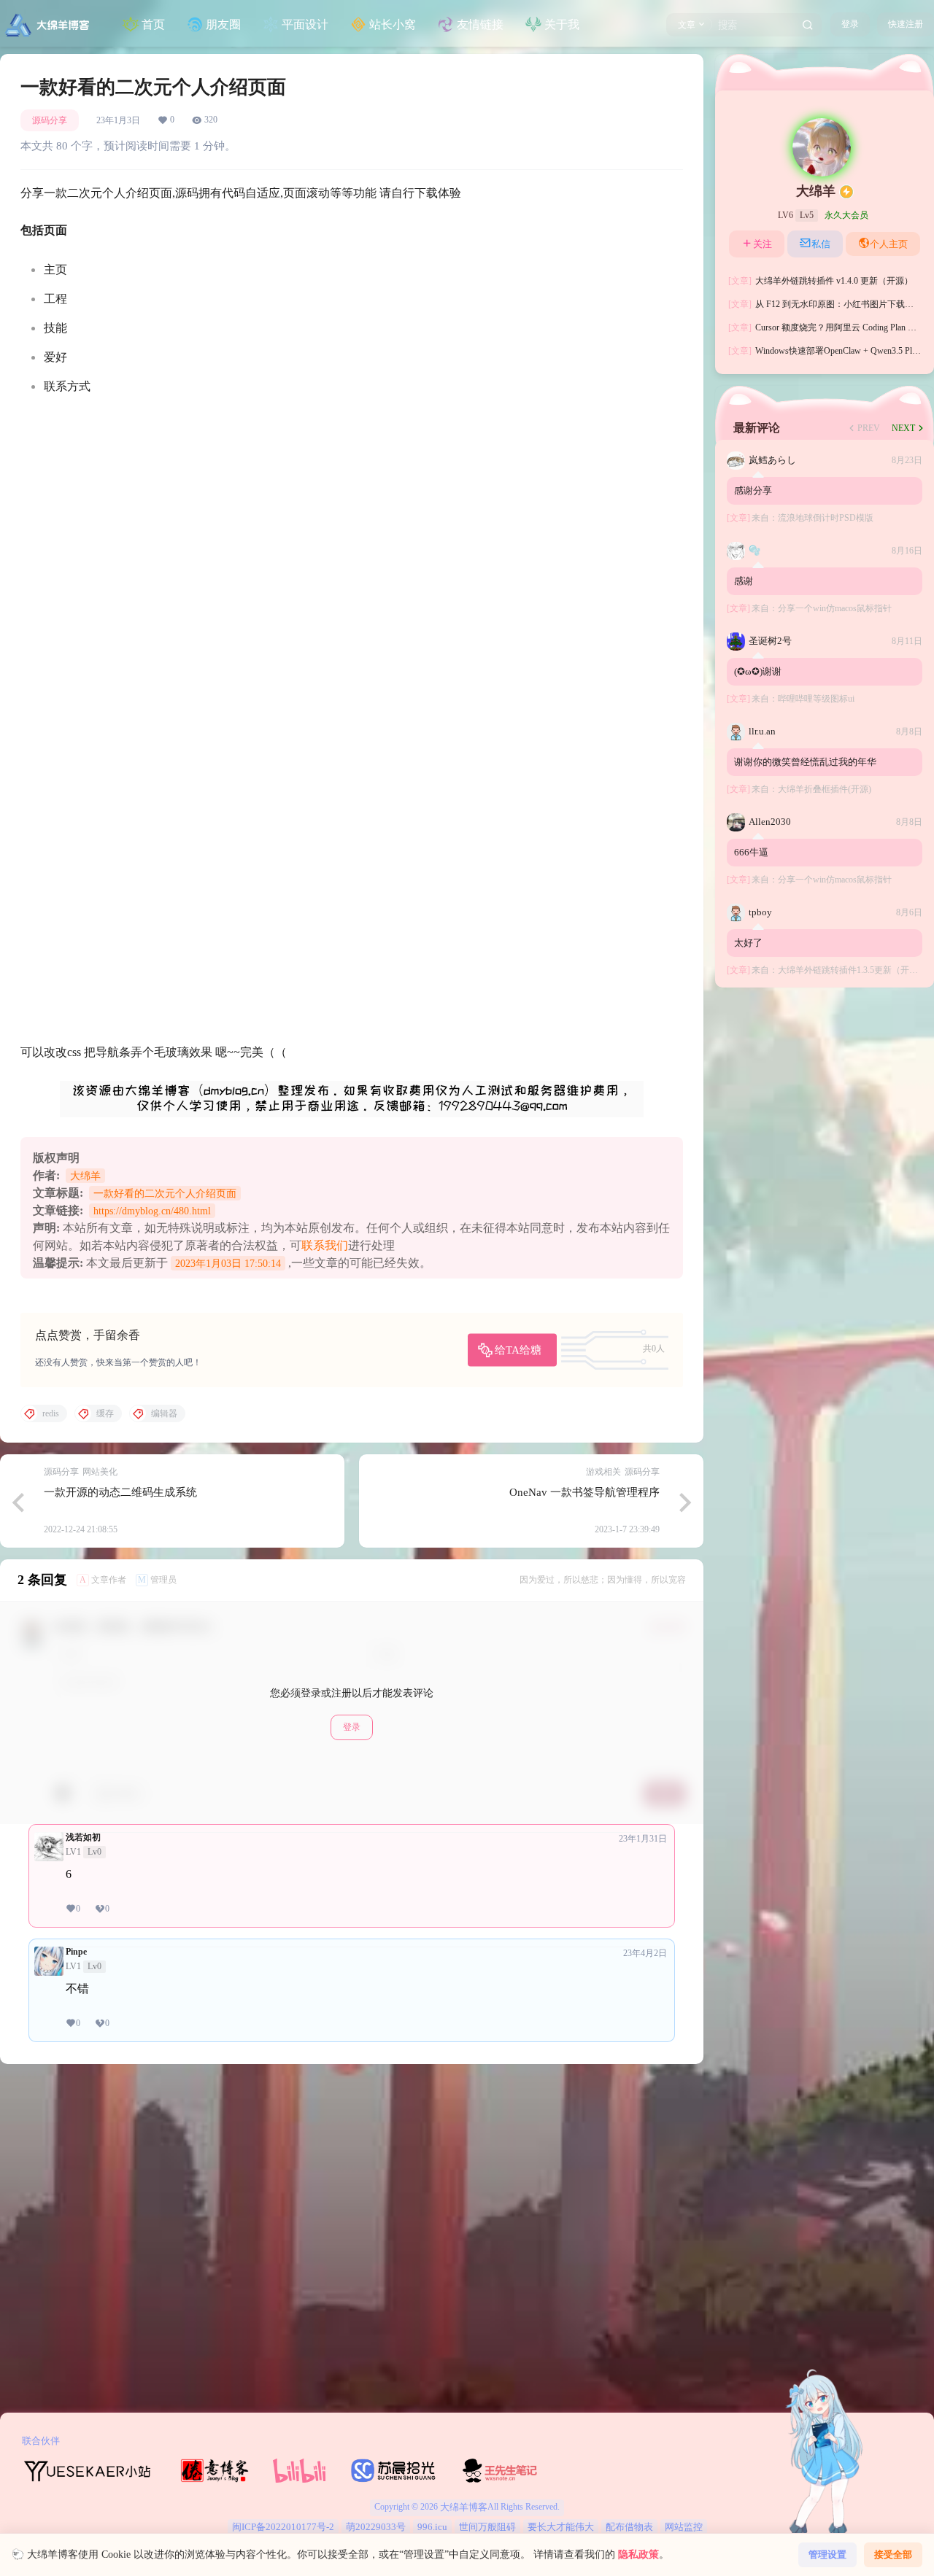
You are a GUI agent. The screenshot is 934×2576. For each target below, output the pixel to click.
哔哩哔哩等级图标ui (816, 699)
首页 (153, 24)
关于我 (562, 24)
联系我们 (325, 1245)
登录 (850, 24)
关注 (763, 244)
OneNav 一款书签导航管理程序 (584, 1492)
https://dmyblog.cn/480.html (152, 1211)
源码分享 (50, 120)
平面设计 (305, 24)
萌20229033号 (376, 2527)
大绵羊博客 (463, 2507)
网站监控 (684, 2527)
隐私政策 (638, 2554)
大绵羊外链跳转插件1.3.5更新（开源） (852, 970)
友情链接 (480, 24)
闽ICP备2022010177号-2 (283, 2527)
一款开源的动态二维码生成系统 (120, 1492)
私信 (821, 244)
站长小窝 (393, 24)
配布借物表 (629, 2527)
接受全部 (893, 2554)
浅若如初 (83, 1837)
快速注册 (906, 24)
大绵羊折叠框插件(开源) (825, 789)
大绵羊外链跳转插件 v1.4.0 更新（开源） (821, 281)
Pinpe (76, 1952)
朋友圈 (223, 24)
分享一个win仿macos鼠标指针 (835, 608)
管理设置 (827, 2554)
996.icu (432, 2527)
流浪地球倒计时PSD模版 (826, 518)
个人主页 (889, 244)
